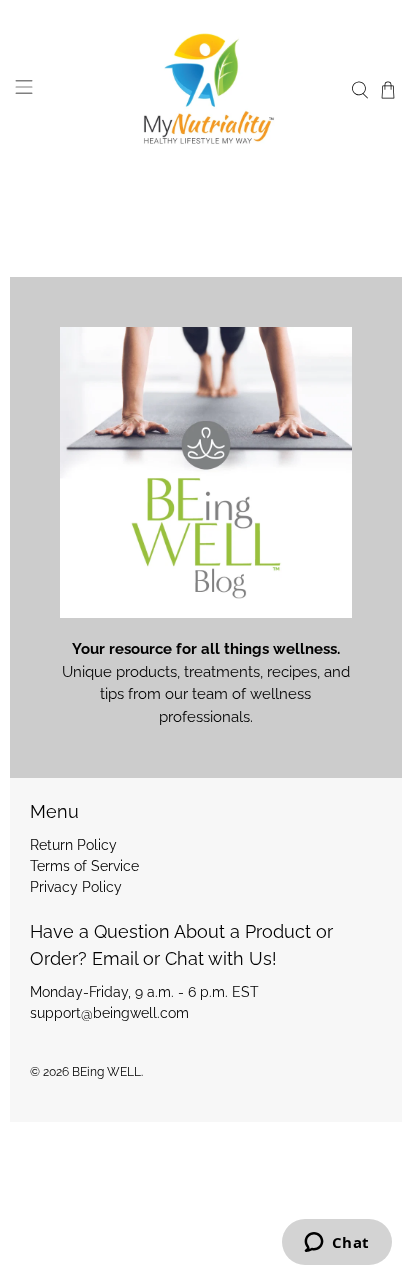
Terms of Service (84, 866)
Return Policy (73, 845)
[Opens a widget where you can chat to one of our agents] (336, 1244)
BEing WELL (106, 1072)
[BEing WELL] (206, 90)
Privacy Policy (76, 887)
